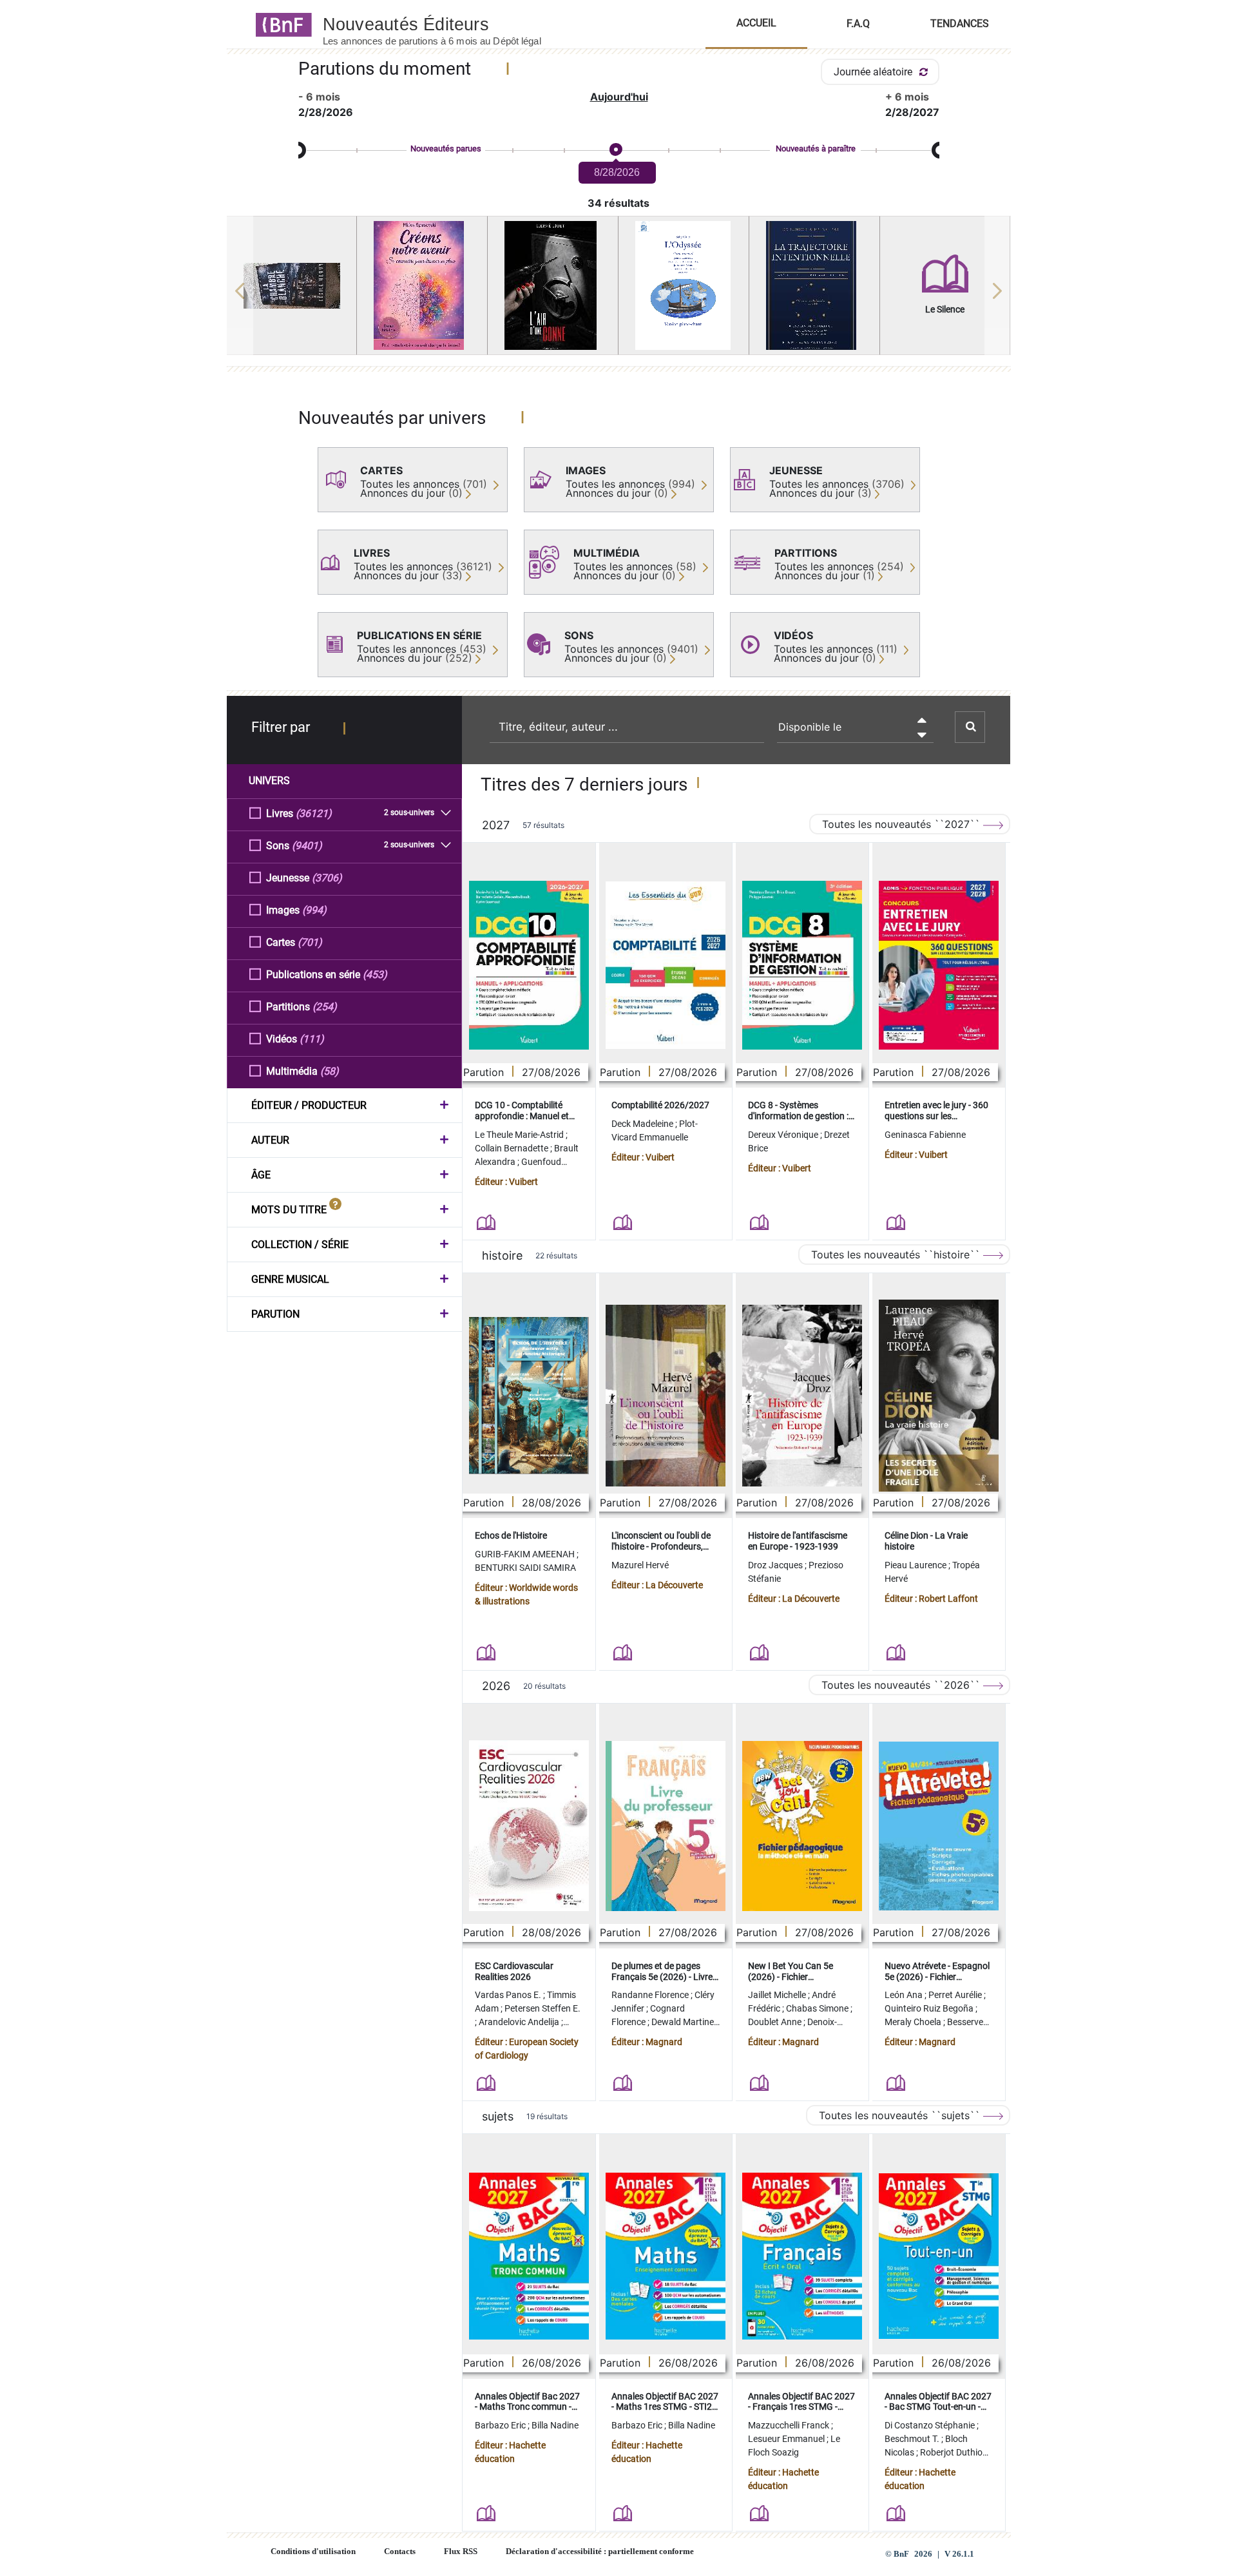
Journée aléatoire (874, 72)
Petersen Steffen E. (542, 2008)
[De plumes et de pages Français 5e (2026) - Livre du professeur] (666, 1826)
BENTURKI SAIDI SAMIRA (525, 1568)
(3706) (327, 878)
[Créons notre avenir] (422, 285)
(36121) (314, 813)
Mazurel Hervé (640, 1565)
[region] (619, 291)
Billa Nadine (555, 2425)
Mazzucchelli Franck (790, 2425)
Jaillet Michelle (778, 1995)
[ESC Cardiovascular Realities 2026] (529, 1826)
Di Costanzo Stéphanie (931, 2425)
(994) (314, 910)
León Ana (905, 1995)
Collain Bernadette (513, 1148)
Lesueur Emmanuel (787, 2439)
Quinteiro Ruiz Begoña (930, 2008)
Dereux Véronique (784, 1135)
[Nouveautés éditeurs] (443, 24)
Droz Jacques (776, 1565)
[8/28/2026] (615, 150)
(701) (310, 942)
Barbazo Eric (501, 2425)
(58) (330, 1071)
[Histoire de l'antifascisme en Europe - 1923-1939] (802, 1396)
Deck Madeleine (643, 1124)
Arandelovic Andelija (520, 2022)
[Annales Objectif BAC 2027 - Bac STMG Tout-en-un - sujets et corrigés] (939, 2256)
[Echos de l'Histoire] (529, 1396)
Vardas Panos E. (509, 1995)
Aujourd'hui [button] (619, 97)
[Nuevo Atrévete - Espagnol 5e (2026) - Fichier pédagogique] (939, 1826)
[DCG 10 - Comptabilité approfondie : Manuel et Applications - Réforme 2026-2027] (529, 965)
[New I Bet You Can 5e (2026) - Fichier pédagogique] (802, 1826)
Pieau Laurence (916, 1565)
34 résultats (618, 203)
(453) (375, 975)
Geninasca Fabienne (925, 1135)
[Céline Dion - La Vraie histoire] (939, 1396)
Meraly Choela (914, 2022)
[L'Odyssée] (684, 285)
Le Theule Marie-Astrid (520, 1135)
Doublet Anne (776, 2022)
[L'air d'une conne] (553, 285)
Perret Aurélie (956, 1995)
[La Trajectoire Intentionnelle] (814, 285)
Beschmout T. (913, 2439)
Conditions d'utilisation (313, 2552)
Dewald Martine (684, 2022)
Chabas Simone (818, 2008)
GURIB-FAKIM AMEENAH (526, 1554)
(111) (312, 1039)
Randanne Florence (651, 1995)
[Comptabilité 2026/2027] (666, 965)
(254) (325, 1007)
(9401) (307, 846)
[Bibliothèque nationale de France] (280, 24)
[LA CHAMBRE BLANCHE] (292, 286)
